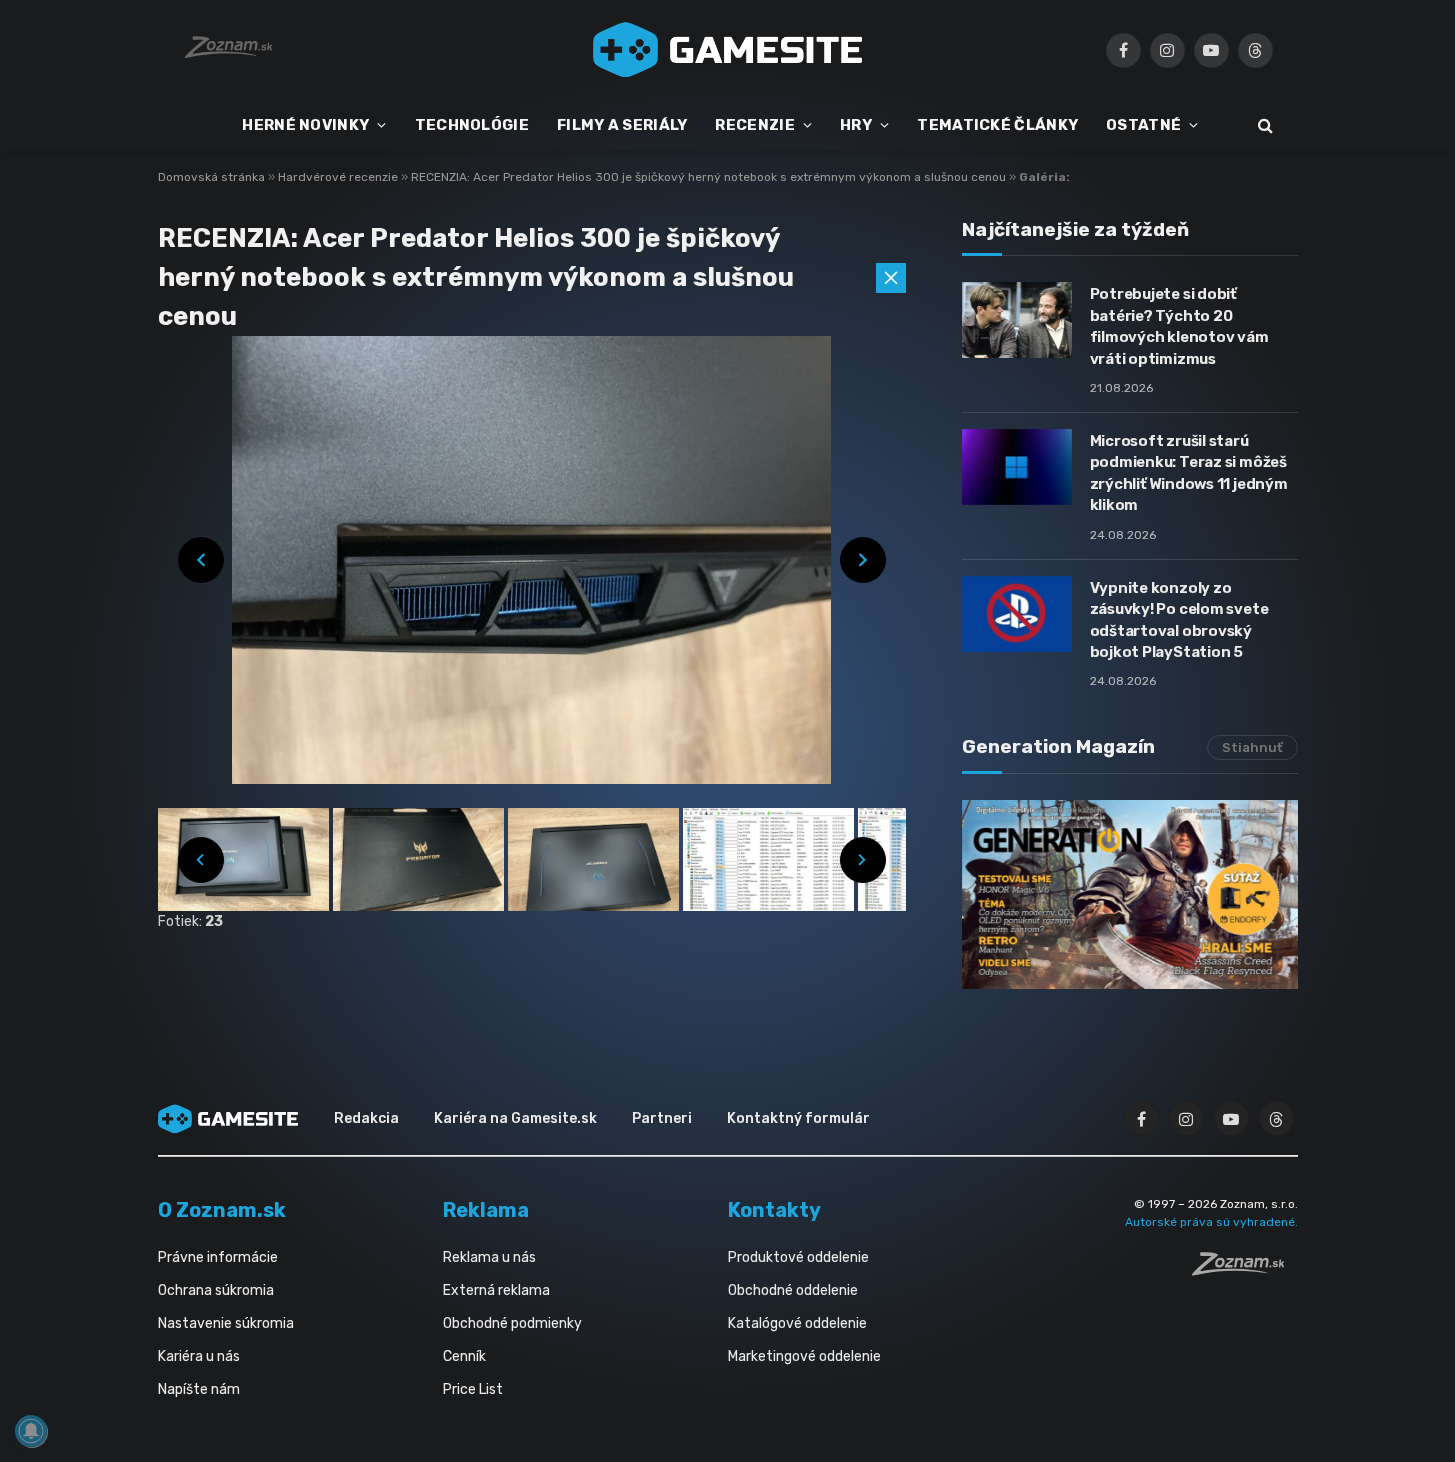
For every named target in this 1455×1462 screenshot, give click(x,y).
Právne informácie (218, 1257)
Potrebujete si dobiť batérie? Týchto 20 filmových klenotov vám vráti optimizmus (1179, 326)
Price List (473, 1389)
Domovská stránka (211, 177)
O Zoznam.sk (222, 1210)
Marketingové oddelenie (804, 1356)
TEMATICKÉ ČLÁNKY (997, 125)
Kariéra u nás (199, 1356)
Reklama (486, 1210)
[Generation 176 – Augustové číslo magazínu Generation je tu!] (1130, 894)
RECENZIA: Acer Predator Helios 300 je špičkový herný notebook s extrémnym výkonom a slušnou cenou (710, 177)
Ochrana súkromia (216, 1290)
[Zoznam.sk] (1245, 1270)
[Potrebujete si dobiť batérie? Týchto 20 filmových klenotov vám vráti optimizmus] (1017, 320)
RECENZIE (754, 125)
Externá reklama (496, 1290)
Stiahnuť (1252, 747)
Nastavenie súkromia (226, 1323)
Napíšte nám (199, 1389)
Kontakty (774, 1210)
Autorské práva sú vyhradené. (1211, 1222)
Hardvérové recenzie (339, 177)
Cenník (464, 1356)
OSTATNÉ (1143, 125)
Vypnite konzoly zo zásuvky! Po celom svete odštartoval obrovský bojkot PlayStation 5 (1179, 620)
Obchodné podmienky (512, 1323)
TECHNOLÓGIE (472, 125)
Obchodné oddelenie (793, 1290)
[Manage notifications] (31, 1431)
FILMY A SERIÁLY (622, 125)
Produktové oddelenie (798, 1257)
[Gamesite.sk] (728, 50)
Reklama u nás (489, 1257)
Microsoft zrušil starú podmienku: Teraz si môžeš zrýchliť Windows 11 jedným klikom (1189, 473)
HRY (856, 125)
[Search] (1263, 125)
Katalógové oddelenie (797, 1323)
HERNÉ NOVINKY (305, 125)
